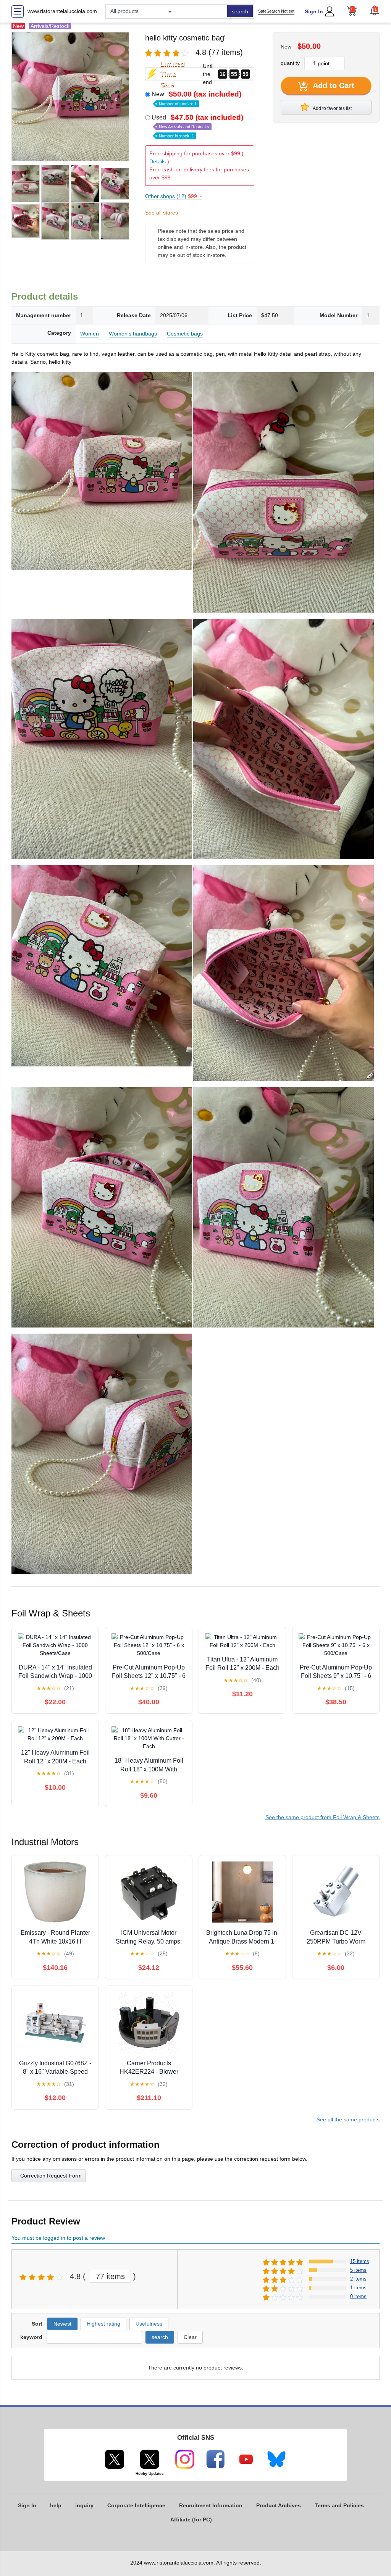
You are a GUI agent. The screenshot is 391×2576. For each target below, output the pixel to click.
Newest (62, 2324)
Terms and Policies (339, 2505)
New (196, 98)
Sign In (314, 11)
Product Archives (279, 2505)
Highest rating (103, 2324)
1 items (358, 2288)
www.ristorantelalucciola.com (62, 11)
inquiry (84, 2505)
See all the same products (348, 2120)
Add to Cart (333, 85)
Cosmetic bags (185, 334)
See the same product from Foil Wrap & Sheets (322, 1817)
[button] (375, 10)
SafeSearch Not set (276, 11)
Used (197, 126)
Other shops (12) (173, 196)
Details (158, 161)
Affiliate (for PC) (191, 2520)
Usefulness (149, 2324)
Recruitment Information (211, 2505)
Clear (190, 2337)
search (240, 11)
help (56, 2505)
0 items (358, 2296)
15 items (360, 2261)
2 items (358, 2279)
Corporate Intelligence (136, 2505)
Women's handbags (133, 334)
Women (90, 334)
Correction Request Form (51, 2176)
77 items (110, 2276)
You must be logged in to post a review (58, 2238)
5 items (358, 2270)
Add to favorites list (332, 108)
